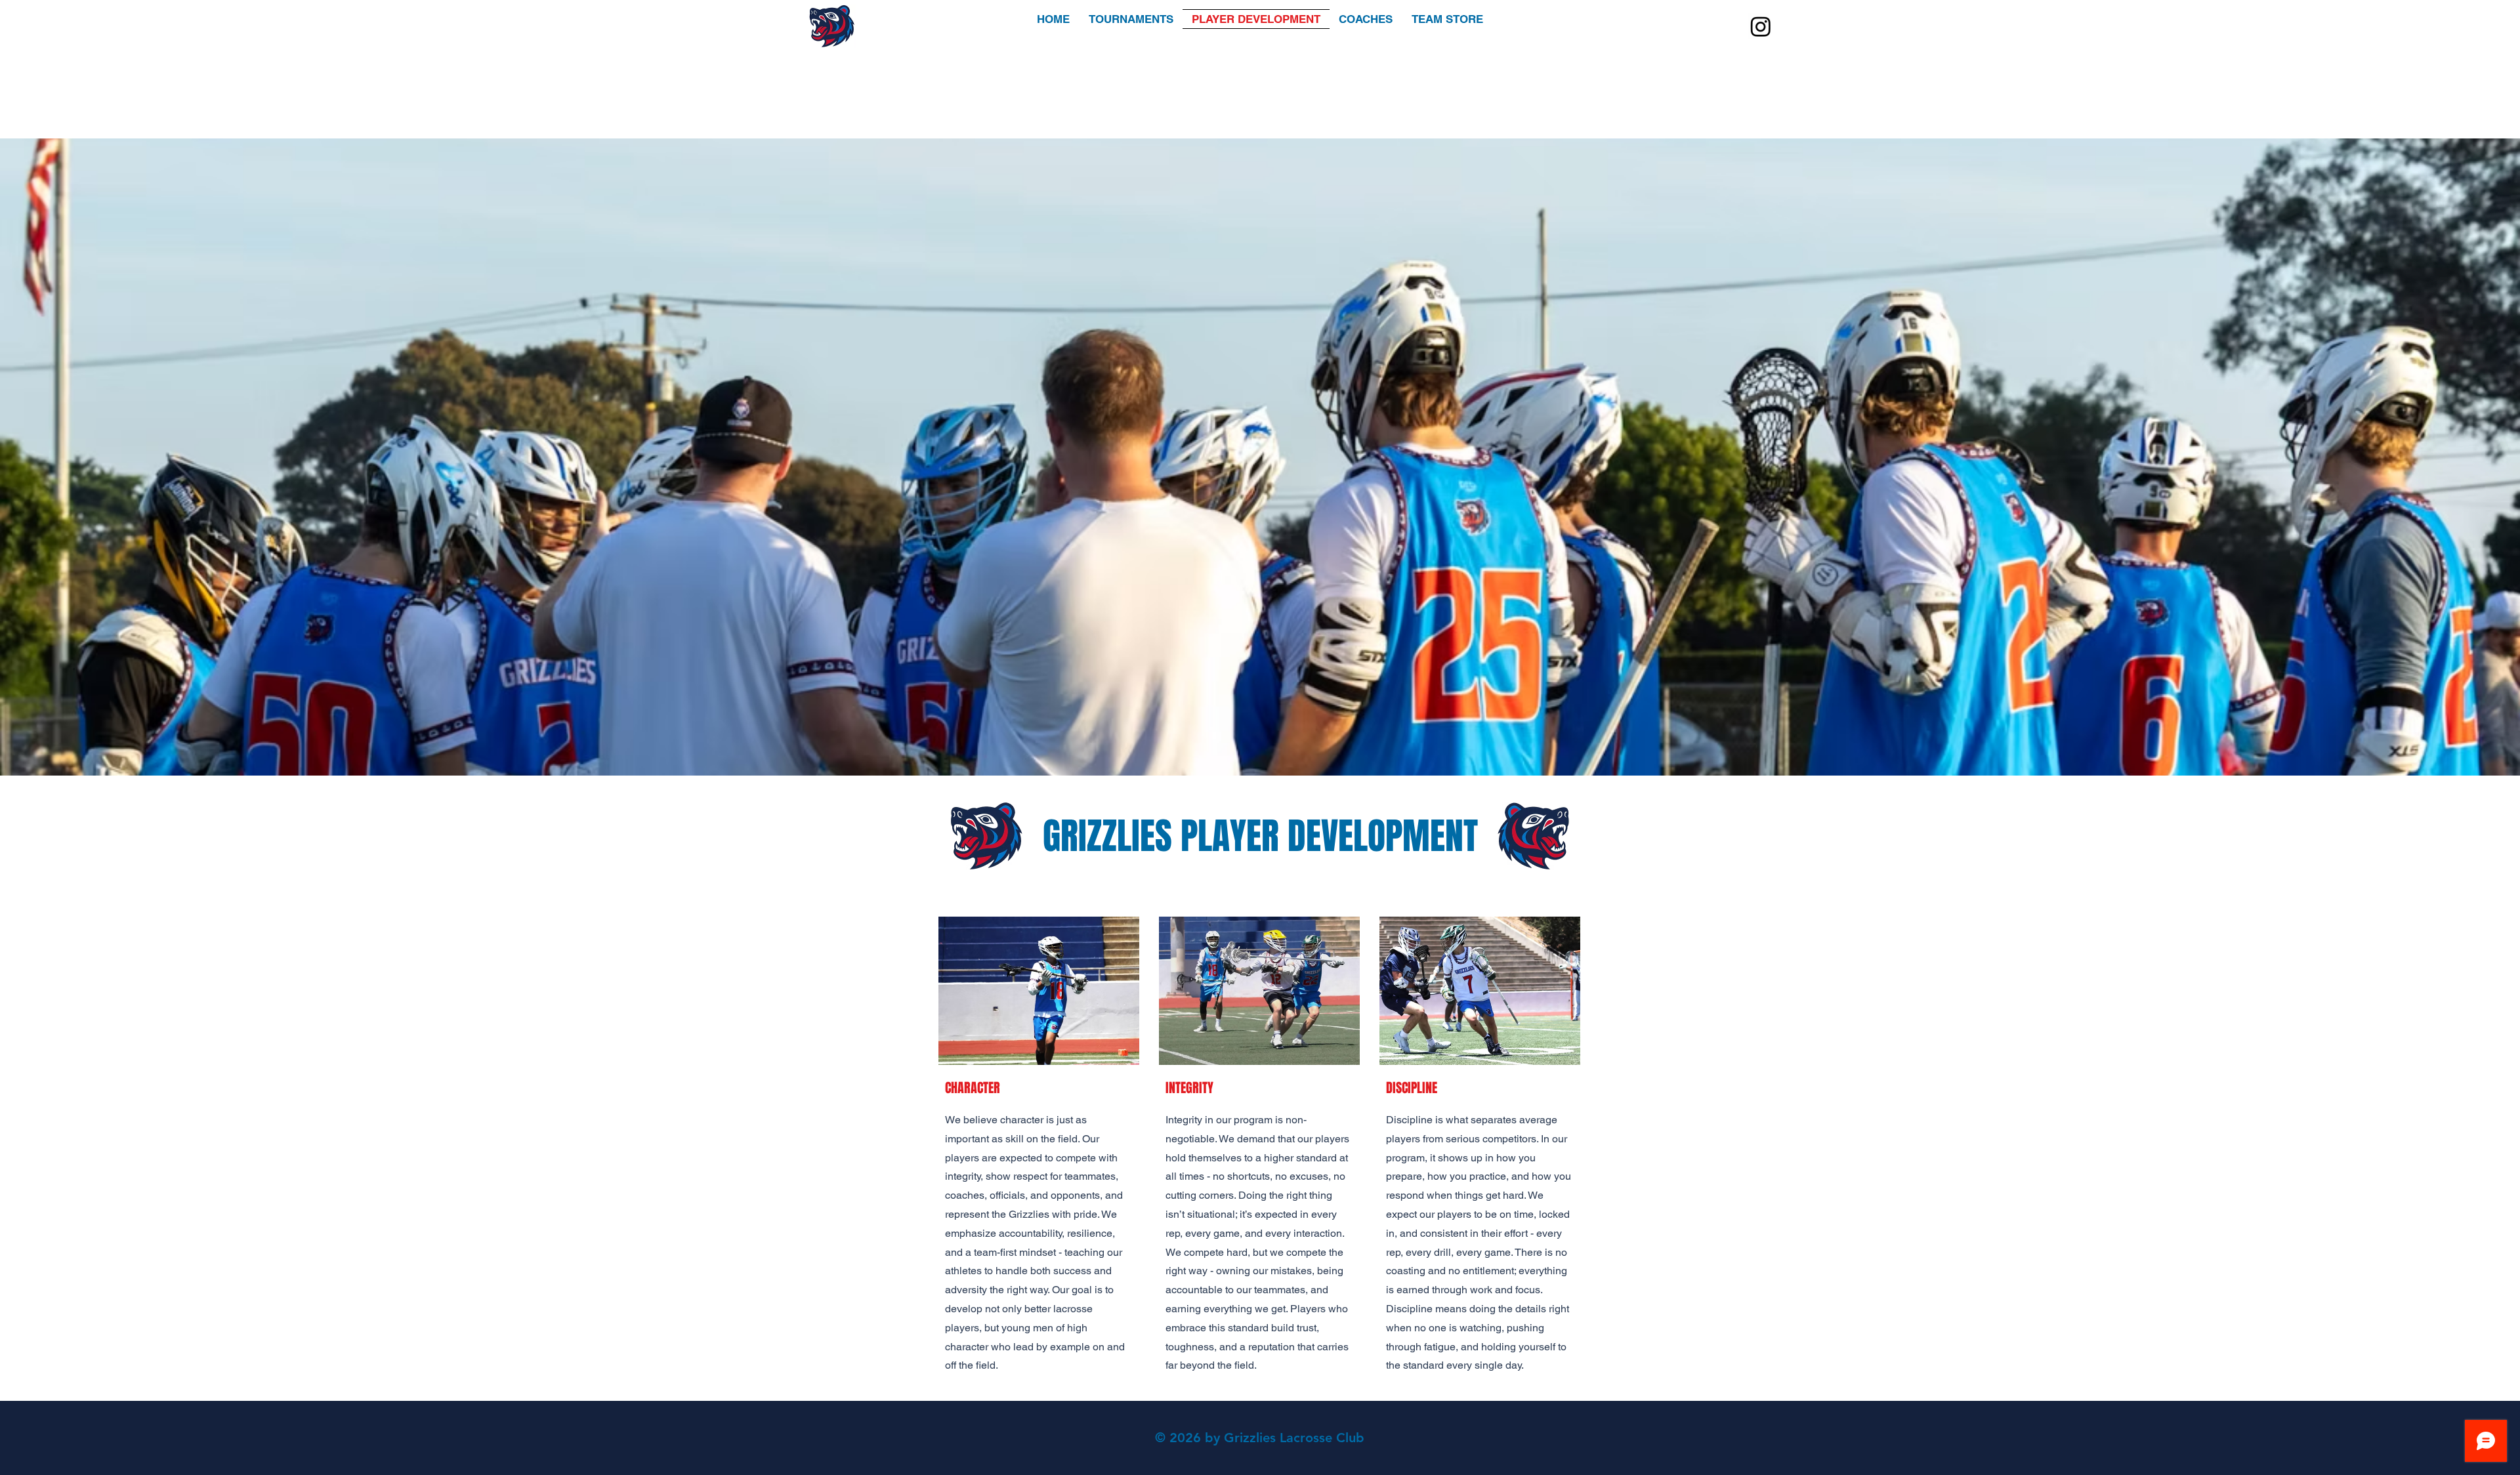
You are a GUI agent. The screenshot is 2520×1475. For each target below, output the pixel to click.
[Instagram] (1761, 26)
